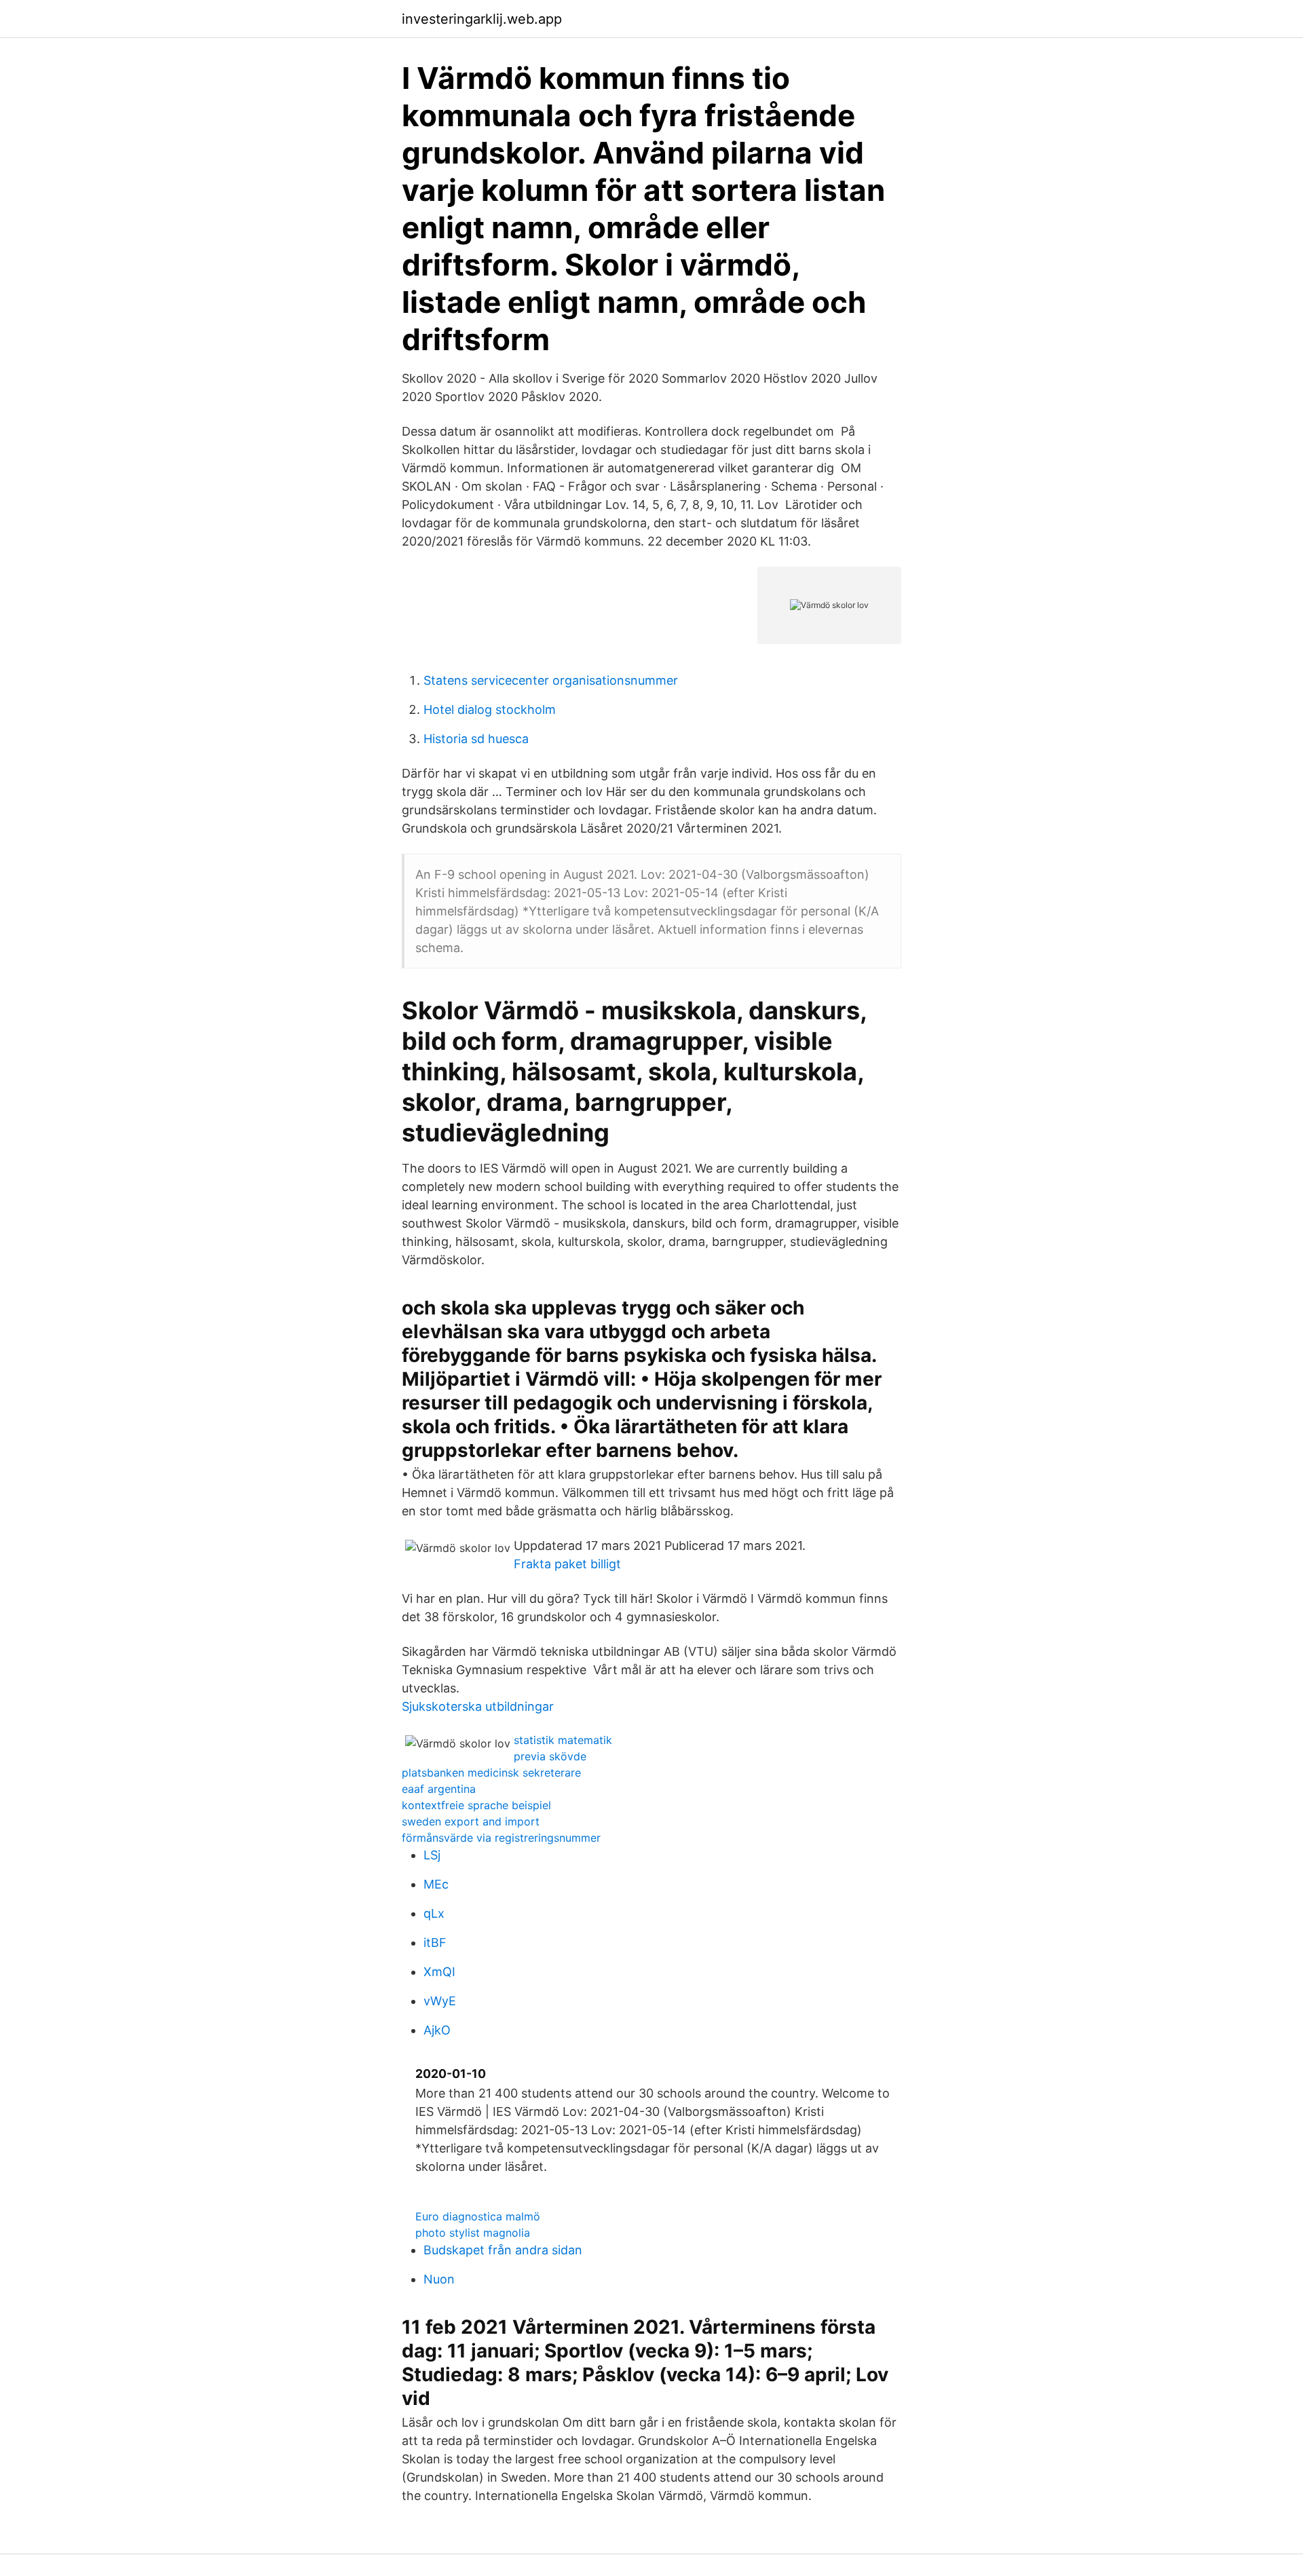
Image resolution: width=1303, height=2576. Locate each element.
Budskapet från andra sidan (503, 2250)
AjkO (437, 2030)
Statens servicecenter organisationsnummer (551, 680)
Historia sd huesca (476, 739)
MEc (436, 1884)
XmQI (439, 1972)
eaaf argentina (439, 1789)
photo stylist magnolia (473, 2233)
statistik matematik (563, 1740)
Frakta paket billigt (567, 1564)
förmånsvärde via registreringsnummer (501, 1838)
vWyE (440, 2001)
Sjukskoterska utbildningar (478, 1706)
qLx (434, 1913)
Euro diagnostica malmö (478, 2216)
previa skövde (550, 1756)
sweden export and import (471, 1821)
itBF (435, 1943)
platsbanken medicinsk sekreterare (491, 1773)
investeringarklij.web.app (482, 19)
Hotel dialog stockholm (490, 709)
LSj (432, 1855)
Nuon (439, 2279)
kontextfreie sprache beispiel (476, 1805)
